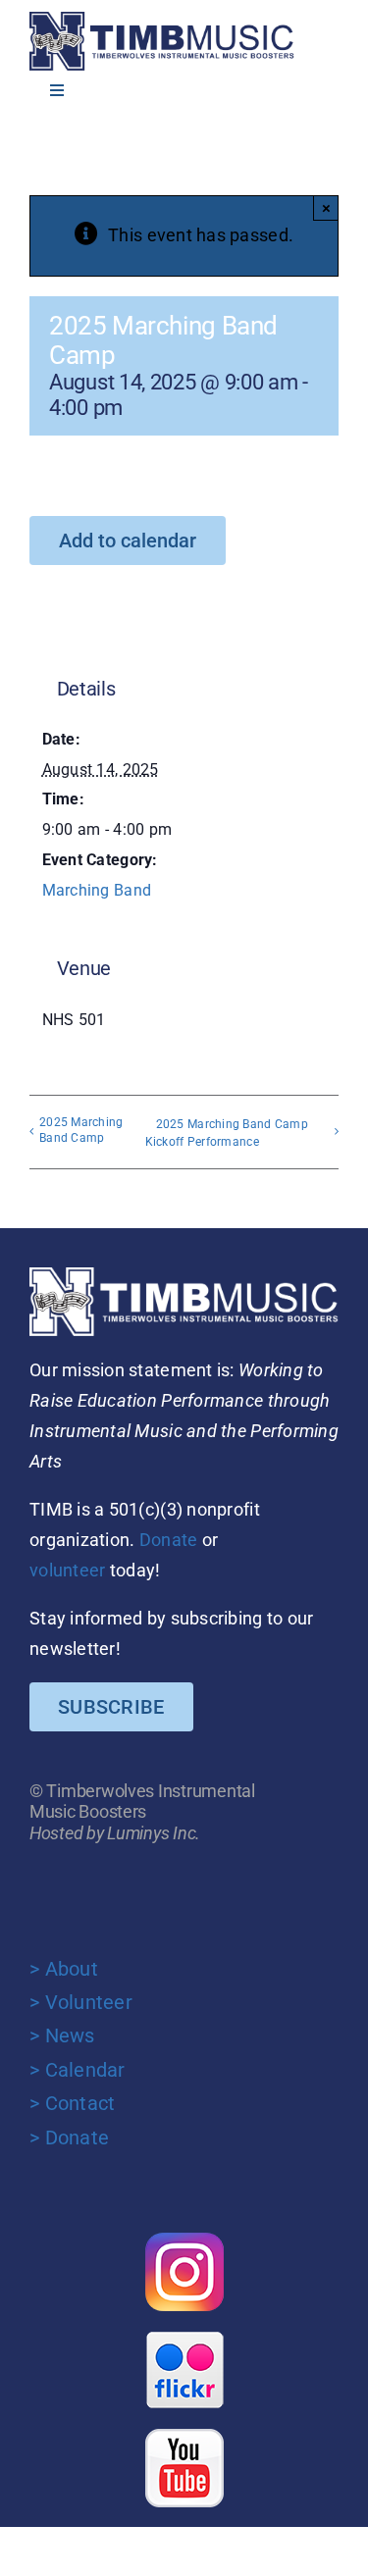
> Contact (72, 2103)
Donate (169, 1540)
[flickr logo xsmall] (184, 2339)
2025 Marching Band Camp (81, 1130)
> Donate (69, 2138)
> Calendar (78, 2070)
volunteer (67, 1570)
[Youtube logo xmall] (184, 2437)
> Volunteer (81, 2002)
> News (62, 2035)
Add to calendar (128, 541)
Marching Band (97, 890)
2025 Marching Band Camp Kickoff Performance (227, 1133)
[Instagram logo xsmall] (184, 2241)
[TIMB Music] (162, 20)
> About (64, 1969)
